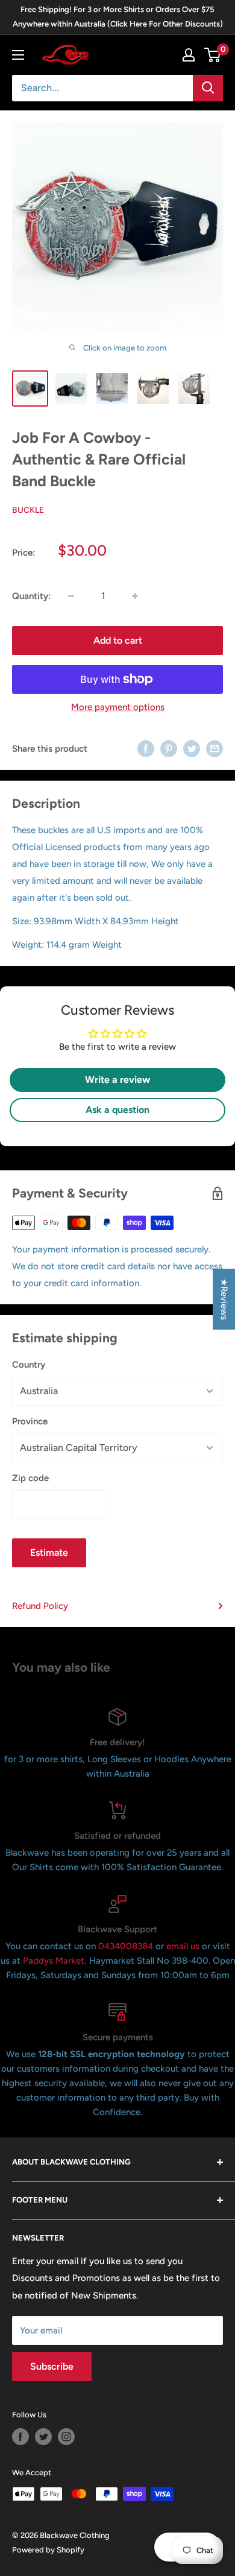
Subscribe (52, 2366)
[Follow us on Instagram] (66, 2437)
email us (183, 1946)
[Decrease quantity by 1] (71, 596)
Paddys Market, (55, 1961)
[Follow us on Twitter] (43, 2437)
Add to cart (118, 640)
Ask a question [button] (117, 1110)
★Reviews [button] (224, 1299)
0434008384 (127, 1946)
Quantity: (31, 596)
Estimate (49, 1553)
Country (29, 1365)
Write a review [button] (117, 1080)
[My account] (189, 55)
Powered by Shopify (48, 2550)
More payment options (118, 707)
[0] (213, 55)
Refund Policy (40, 1606)
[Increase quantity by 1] (135, 596)
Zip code (30, 1478)
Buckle (28, 510)
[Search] (208, 88)
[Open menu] (18, 55)
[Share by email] (215, 748)
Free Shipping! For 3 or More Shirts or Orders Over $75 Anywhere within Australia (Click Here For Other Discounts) (118, 17)
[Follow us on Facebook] (20, 2437)
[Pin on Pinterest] (169, 748)
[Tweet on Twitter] (192, 748)
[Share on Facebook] (146, 748)
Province (30, 1421)
